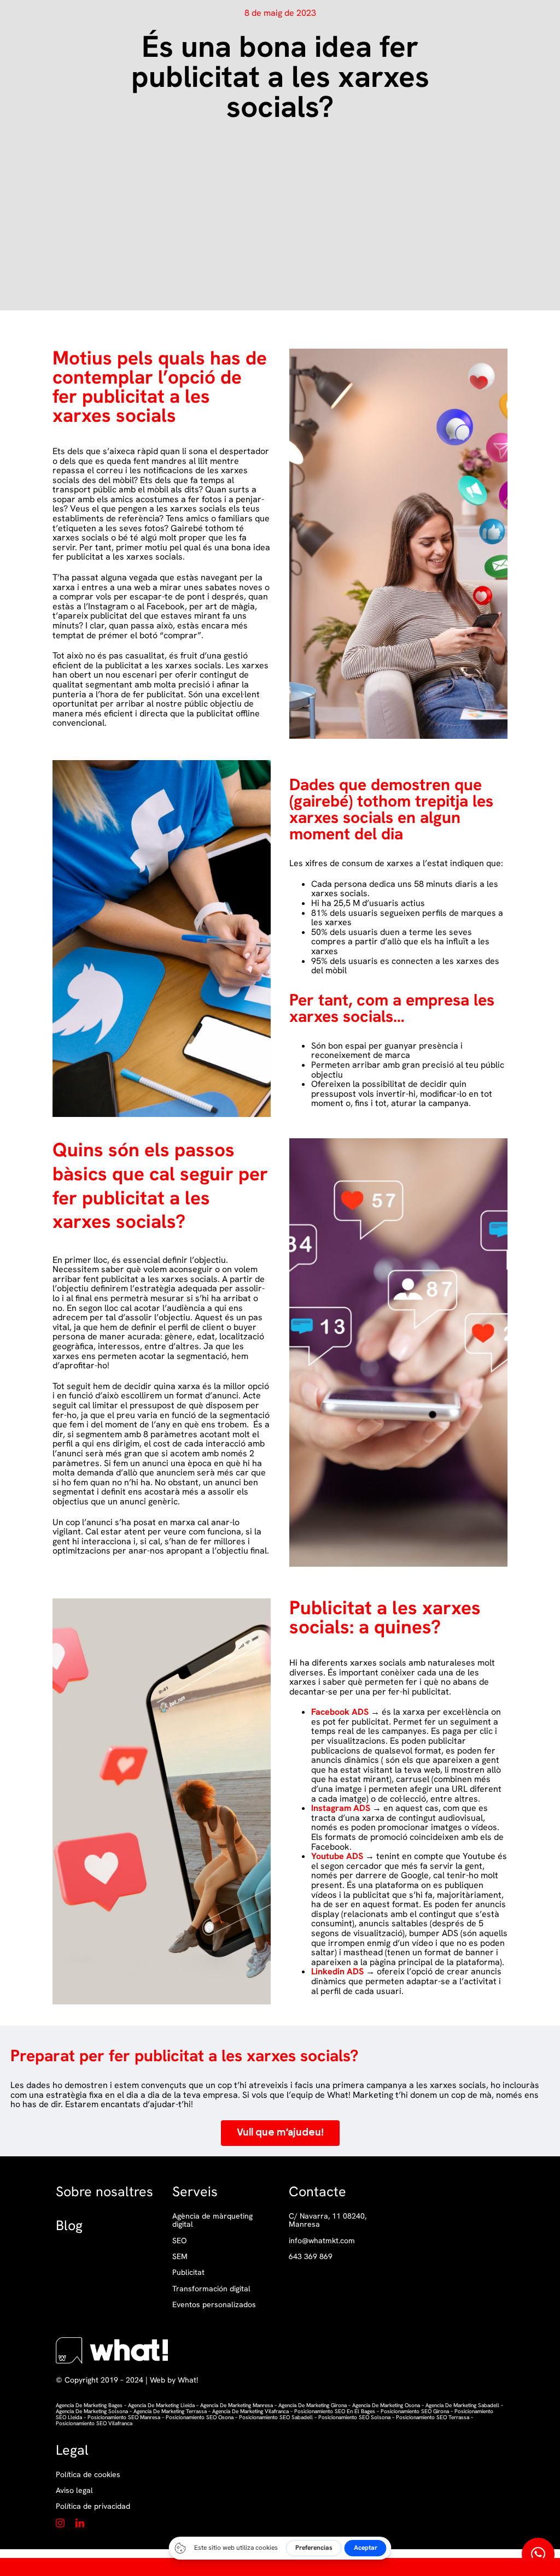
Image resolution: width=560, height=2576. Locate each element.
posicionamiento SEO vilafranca (94, 2423)
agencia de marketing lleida (161, 2405)
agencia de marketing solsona (92, 2411)
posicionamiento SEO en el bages (335, 2411)
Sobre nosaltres (104, 2192)
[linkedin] (80, 2523)
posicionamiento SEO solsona (354, 2417)
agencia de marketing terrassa (170, 2411)
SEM (180, 2257)
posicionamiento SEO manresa (124, 2417)
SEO (179, 2241)
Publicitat (188, 2272)
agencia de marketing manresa (237, 2405)
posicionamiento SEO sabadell (276, 2417)
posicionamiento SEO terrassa (433, 2417)
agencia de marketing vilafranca (250, 2411)
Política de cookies (88, 2474)
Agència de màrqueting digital (212, 2221)
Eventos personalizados (214, 2305)
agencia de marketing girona (313, 2405)
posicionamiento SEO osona (200, 2417)
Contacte (317, 2192)
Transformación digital (211, 2289)
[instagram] (60, 2523)
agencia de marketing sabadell (462, 2405)
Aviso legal (74, 2490)
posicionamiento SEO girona (415, 2411)
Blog (69, 2225)
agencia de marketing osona (386, 2405)
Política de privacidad (93, 2506)
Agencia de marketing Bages (89, 2405)
